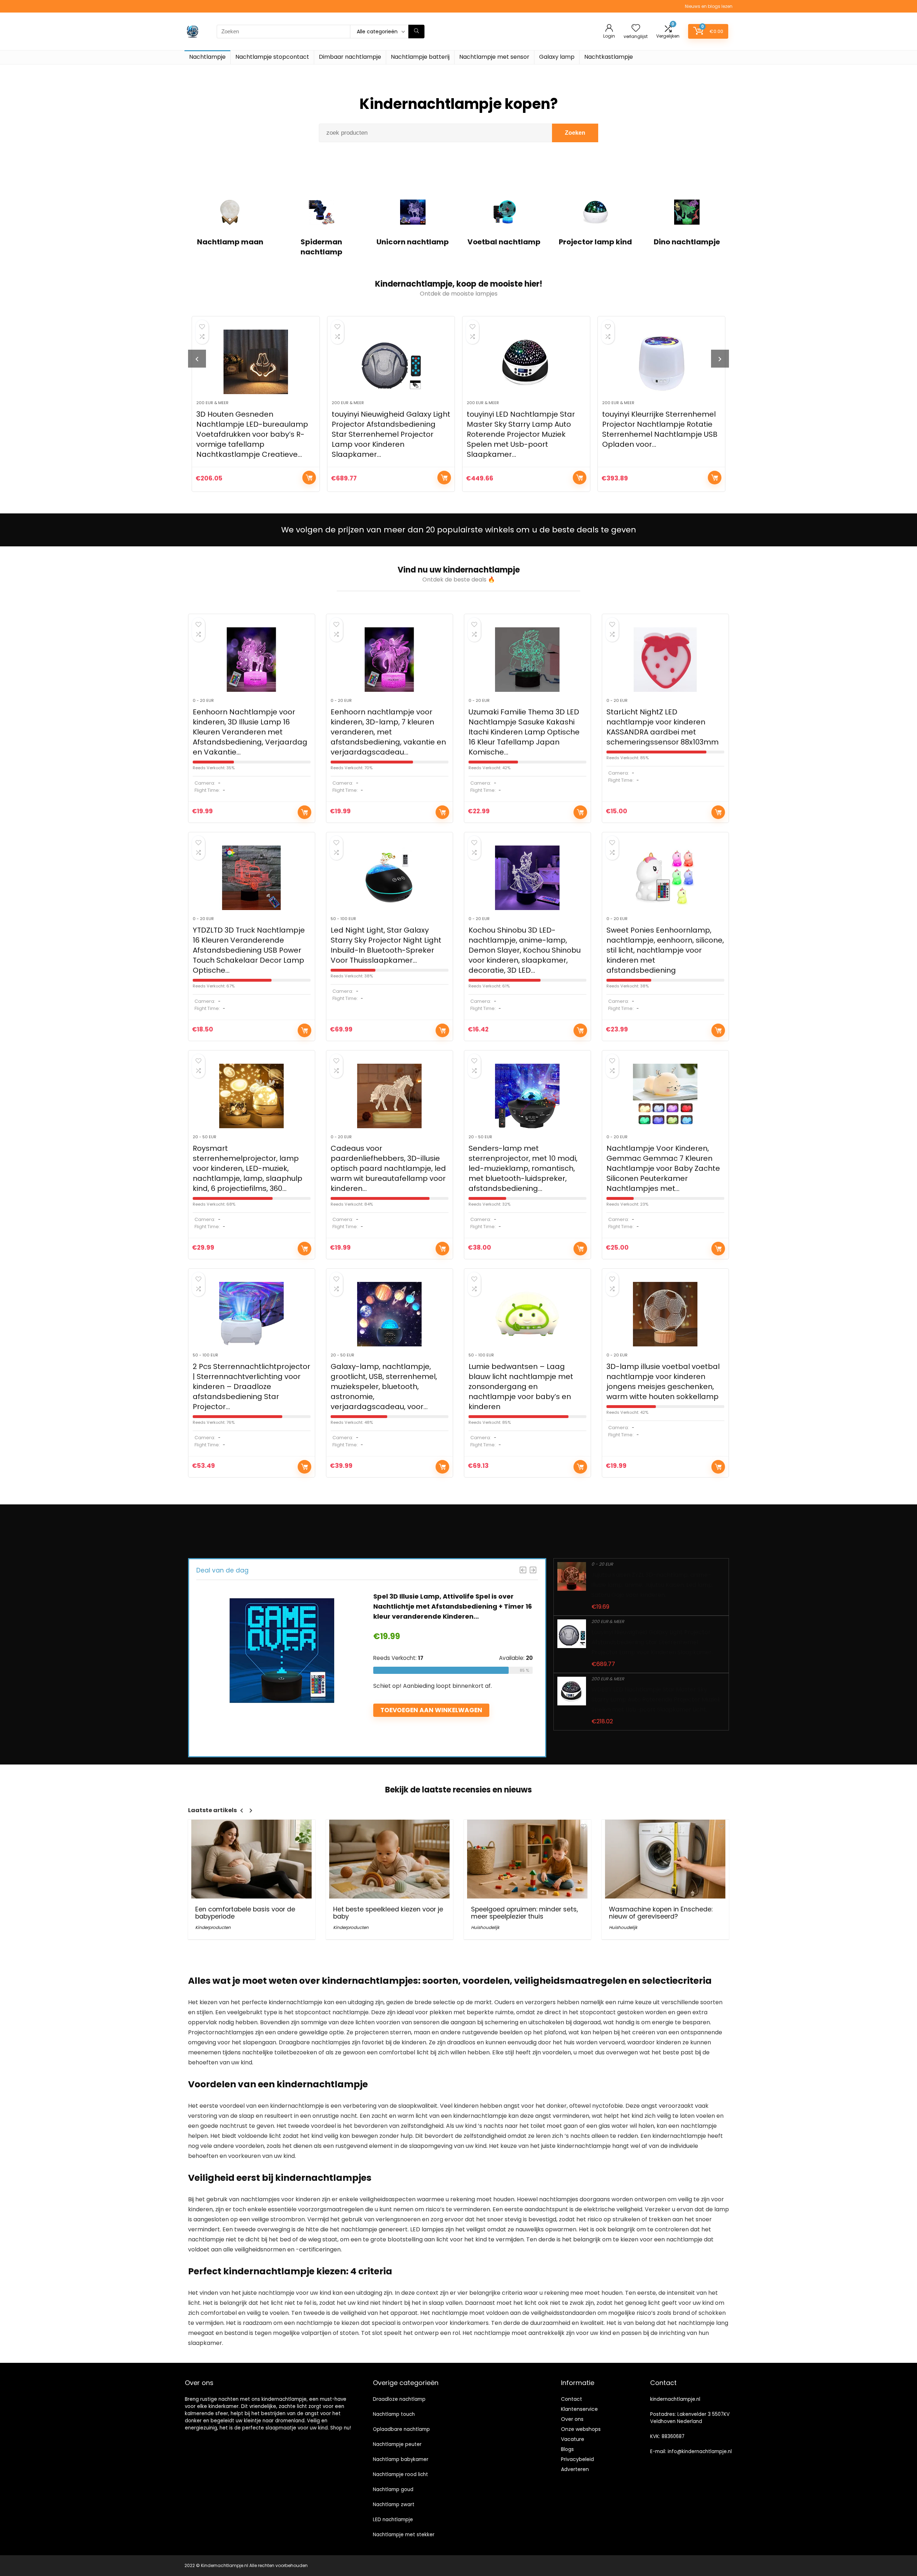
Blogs (567, 2449)
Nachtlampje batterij (420, 57)
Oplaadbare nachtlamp (401, 2429)
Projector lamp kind (595, 242)
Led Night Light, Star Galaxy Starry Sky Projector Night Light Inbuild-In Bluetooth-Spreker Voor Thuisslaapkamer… (386, 945)
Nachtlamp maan (230, 242)
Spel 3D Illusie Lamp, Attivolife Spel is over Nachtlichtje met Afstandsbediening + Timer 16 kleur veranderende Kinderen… (453, 1606)
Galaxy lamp (557, 57)
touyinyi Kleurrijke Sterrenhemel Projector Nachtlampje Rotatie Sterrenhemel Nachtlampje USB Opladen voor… (525, 429)
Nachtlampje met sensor (494, 57)
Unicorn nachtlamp (413, 242)
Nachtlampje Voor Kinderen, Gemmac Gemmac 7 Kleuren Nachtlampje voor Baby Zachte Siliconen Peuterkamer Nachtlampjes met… (663, 1168)
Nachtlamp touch (394, 2414)
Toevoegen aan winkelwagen (309, 478)
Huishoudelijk (485, 1927)
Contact (572, 2399)
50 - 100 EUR (343, 919)
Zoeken (575, 133)
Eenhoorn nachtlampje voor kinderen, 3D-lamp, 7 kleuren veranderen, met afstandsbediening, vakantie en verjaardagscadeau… (388, 732)
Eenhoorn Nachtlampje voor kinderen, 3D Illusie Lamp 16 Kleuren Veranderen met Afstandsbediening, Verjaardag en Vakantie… (250, 732)
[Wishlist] (636, 28)
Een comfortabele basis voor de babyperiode (245, 1913)
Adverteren (575, 2469)
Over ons (572, 2419)
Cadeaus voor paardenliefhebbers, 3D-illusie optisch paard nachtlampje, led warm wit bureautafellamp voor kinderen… (388, 1168)
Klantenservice (579, 2409)
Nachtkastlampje (609, 57)
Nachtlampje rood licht (400, 2474)
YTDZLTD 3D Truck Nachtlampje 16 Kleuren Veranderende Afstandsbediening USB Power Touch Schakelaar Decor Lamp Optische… (249, 950)
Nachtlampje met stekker (404, 2535)
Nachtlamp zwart (394, 2505)
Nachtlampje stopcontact (272, 57)
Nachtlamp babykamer (401, 2459)
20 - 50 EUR (205, 1137)
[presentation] (197, 359)
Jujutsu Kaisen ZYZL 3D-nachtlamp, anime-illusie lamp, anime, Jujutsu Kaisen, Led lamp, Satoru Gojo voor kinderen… (652, 1585)
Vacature (573, 2439)
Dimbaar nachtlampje (350, 57)
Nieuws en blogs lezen (709, 6)
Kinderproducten (213, 1927)
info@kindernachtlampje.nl (700, 2451)
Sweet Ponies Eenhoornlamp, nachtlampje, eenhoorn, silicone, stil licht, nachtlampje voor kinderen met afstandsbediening (665, 950)
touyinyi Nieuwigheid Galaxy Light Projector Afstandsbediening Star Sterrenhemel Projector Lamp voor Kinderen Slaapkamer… (256, 434)
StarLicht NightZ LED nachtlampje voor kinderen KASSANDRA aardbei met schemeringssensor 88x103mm (662, 727)
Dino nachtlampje (687, 242)
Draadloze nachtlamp (399, 2399)
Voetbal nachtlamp (504, 242)
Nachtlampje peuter (397, 2444)
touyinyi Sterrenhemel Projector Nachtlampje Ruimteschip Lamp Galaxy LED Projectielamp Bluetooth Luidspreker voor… (661, 429)
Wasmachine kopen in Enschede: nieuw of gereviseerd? (661, 1913)
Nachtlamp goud (393, 2489)
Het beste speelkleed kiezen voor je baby (388, 1913)
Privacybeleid (577, 2459)
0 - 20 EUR (203, 700)
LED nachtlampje (393, 2520)
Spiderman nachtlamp (321, 247)
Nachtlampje (207, 57)
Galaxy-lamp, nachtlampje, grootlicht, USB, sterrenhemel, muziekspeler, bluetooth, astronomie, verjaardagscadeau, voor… (384, 1387)
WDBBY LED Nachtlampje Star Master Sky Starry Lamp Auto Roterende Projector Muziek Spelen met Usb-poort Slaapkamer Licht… (656, 1699)
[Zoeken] (416, 32)
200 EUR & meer (213, 403)
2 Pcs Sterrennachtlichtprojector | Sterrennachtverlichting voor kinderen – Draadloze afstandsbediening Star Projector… (251, 1387)
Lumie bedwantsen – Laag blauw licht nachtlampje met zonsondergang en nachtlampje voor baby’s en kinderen (521, 1387)
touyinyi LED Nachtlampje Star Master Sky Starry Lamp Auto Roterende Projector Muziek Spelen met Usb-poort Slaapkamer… (386, 434)
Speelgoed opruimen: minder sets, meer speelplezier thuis (524, 1913)
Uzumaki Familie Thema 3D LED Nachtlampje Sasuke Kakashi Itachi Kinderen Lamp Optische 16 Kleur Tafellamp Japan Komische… (524, 732)
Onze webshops (581, 2429)
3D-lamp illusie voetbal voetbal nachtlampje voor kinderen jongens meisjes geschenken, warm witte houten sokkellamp (663, 1382)
